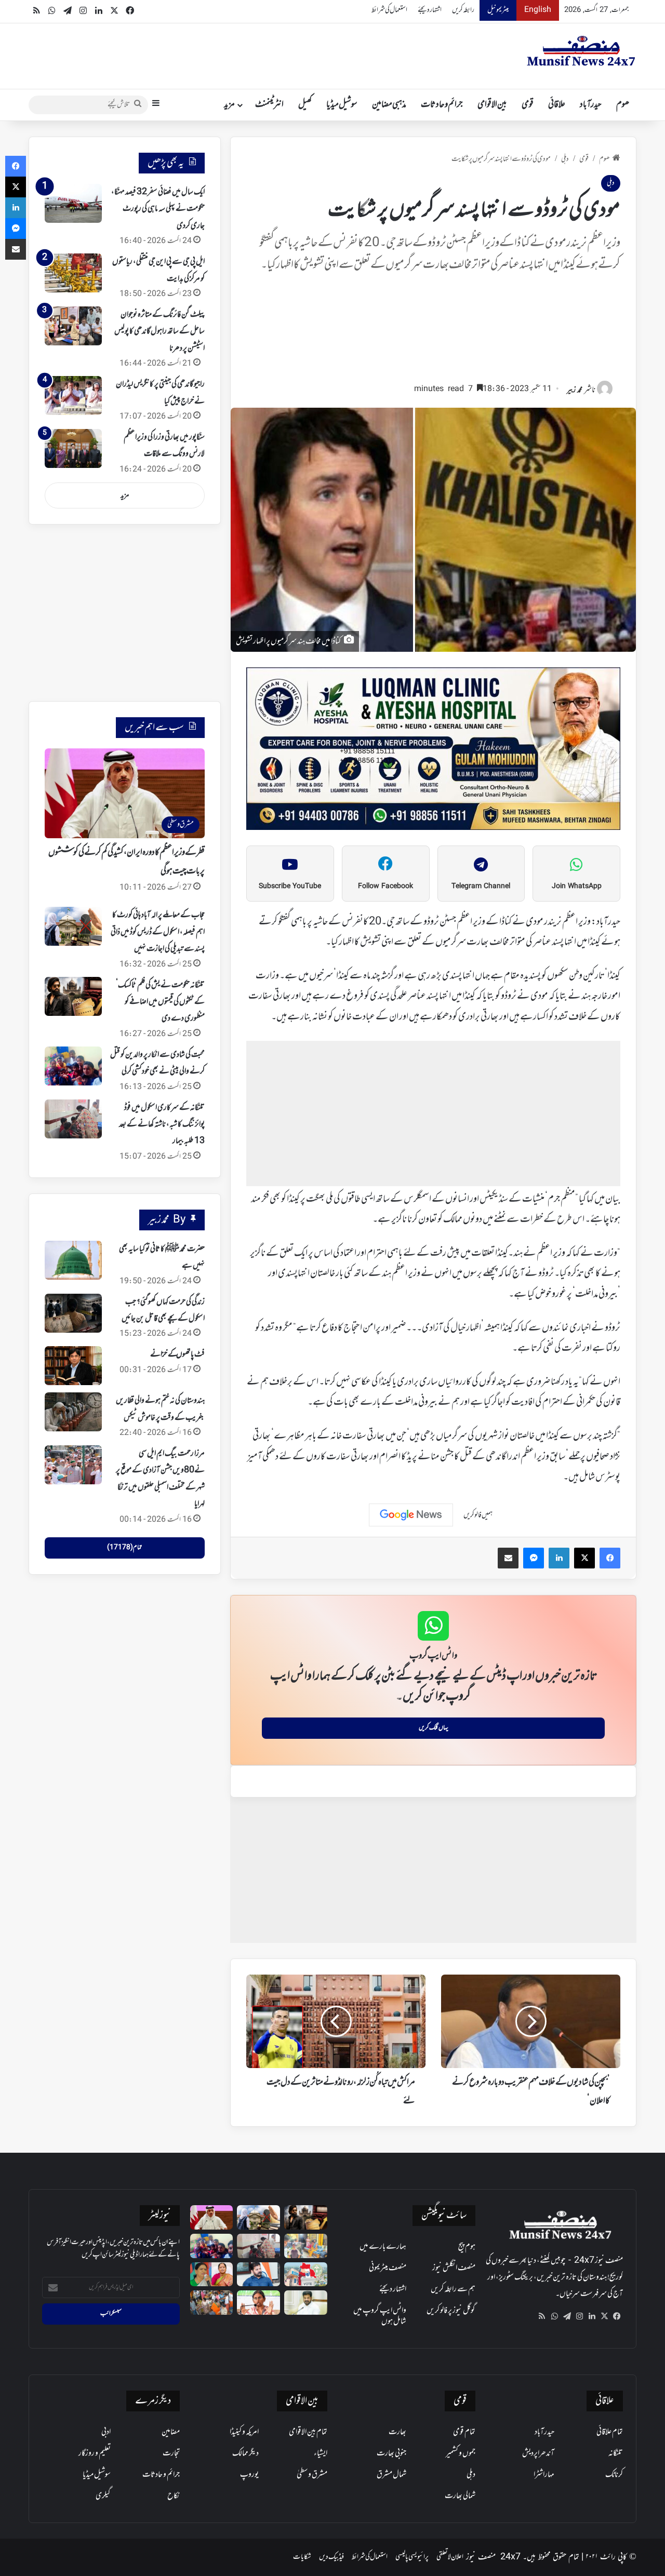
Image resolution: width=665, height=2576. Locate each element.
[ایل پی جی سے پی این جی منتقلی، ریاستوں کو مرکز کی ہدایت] (73, 273)
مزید (229, 105)
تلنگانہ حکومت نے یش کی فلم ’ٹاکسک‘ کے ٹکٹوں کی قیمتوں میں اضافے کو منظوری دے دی (160, 1002)
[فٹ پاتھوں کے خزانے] (73, 1366)
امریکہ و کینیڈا (244, 2432)
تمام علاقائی (610, 2432)
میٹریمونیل (498, 10)
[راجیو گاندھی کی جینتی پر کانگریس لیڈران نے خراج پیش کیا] (73, 395)
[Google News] (411, 1515)
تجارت (171, 2453)
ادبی (106, 2432)
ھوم (623, 105)
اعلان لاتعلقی (450, 2557)
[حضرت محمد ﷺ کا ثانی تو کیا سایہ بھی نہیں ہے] (73, 1260)
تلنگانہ (616, 2453)
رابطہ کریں (463, 10)
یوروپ (249, 2475)
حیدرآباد (591, 105)
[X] (604, 2316)
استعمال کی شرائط (389, 10)
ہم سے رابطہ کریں (453, 2289)
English (538, 10)
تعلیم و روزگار (95, 2453)
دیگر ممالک (245, 2453)
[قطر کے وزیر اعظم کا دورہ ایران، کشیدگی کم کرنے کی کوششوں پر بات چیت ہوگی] (212, 2217)
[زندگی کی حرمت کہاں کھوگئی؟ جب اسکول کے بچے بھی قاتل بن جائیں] (73, 1313)
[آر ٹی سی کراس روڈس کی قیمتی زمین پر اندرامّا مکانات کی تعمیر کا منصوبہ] (306, 2303)
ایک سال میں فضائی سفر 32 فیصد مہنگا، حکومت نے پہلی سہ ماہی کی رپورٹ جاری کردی (158, 209)
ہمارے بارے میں (383, 2247)
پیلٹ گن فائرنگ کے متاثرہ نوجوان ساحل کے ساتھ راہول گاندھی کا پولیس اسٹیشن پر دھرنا (159, 332)
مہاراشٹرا (544, 2475)
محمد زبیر (575, 390)
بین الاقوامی (492, 105)
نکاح (174, 2496)
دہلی (565, 159)
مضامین (171, 2432)
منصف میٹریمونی (388, 2268)
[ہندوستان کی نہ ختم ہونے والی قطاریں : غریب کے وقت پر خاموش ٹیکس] (73, 1412)
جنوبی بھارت (391, 2453)
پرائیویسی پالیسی (412, 2557)
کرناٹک (614, 2475)
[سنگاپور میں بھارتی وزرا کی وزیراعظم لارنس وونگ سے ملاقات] (73, 448)
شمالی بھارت (460, 2496)
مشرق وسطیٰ (312, 2475)
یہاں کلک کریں (434, 1728)
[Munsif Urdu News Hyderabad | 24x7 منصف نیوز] (581, 51)
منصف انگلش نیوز (454, 2268)
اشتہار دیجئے (430, 10)
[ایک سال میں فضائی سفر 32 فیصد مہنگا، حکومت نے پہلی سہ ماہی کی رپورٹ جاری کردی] (73, 203)
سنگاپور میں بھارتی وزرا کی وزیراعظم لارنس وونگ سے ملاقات (164, 446)
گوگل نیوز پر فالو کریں (451, 2311)
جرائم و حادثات (442, 105)
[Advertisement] (433, 332)
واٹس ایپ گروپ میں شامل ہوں (380, 2316)
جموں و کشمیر (461, 2453)
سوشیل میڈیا (342, 105)
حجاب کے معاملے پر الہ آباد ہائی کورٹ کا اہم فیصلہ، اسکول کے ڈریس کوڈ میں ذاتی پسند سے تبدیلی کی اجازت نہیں (158, 932)
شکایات (302, 2557)
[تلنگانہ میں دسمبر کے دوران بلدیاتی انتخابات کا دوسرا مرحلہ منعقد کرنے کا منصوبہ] (306, 2275)
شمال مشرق (391, 2475)
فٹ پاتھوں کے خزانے (177, 1354)
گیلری (103, 2496)
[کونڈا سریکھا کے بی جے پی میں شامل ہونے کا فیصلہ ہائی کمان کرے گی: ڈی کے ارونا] (212, 2275)
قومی (528, 105)
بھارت (397, 2432)
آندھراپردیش (538, 2453)
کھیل (305, 105)
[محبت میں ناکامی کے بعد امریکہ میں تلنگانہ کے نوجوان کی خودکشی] (306, 2246)
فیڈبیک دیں (331, 2557)
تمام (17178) (124, 1548)
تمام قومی (464, 2432)
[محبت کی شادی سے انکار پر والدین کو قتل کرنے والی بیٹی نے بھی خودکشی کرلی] (73, 1066)
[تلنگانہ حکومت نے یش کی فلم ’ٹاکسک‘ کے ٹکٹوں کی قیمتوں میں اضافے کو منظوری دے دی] (73, 996)
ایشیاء (321, 2453)
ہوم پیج (467, 2247)
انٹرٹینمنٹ (269, 105)
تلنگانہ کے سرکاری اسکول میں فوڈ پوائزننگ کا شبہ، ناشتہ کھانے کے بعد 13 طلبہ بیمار (162, 1125)
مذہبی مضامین (389, 105)
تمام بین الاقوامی (308, 2432)
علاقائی (557, 105)
